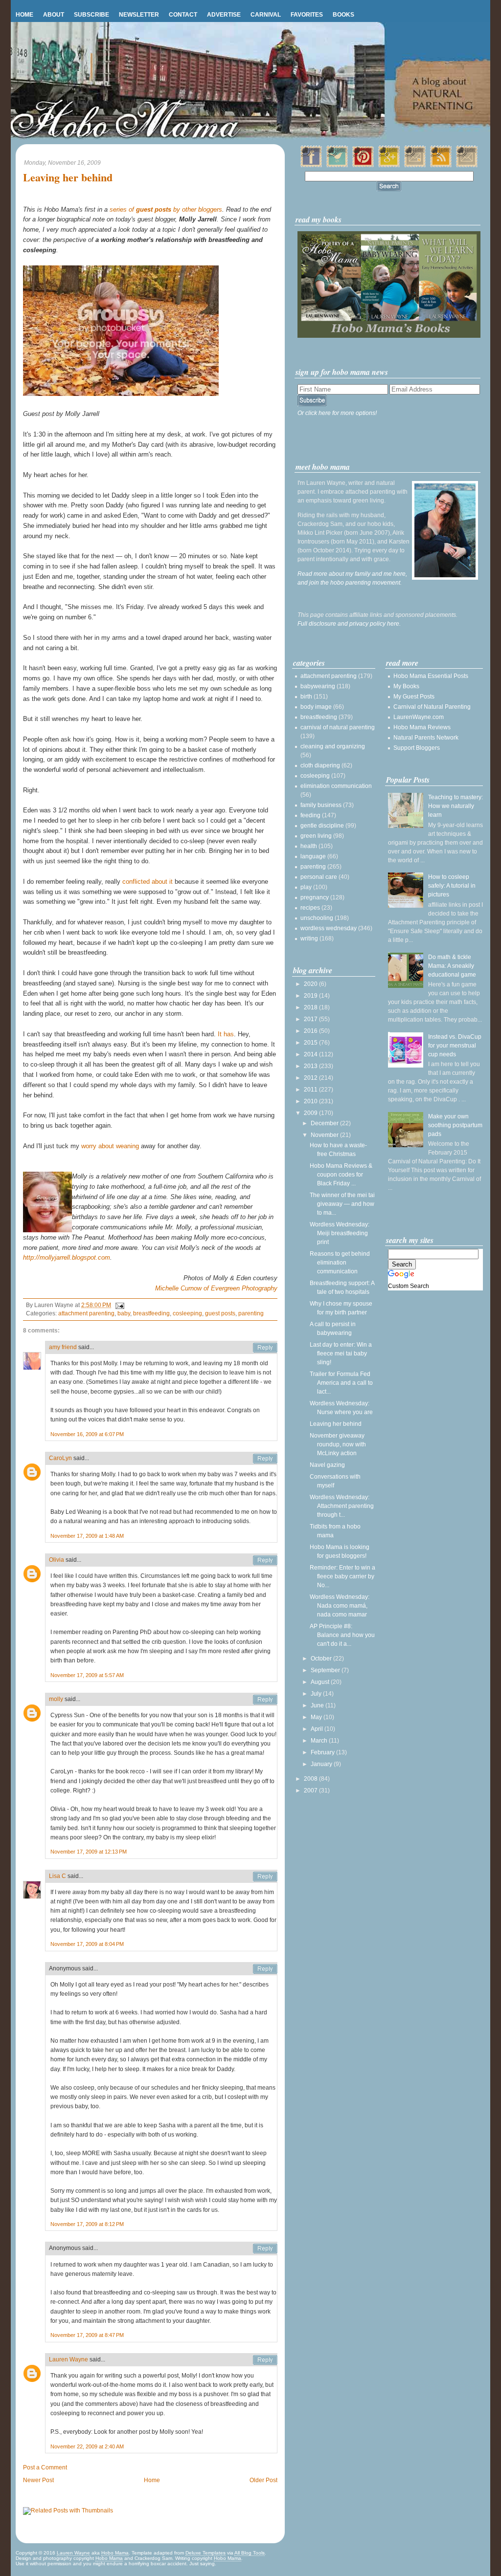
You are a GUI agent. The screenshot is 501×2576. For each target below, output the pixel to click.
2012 (311, 1078)
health (309, 846)
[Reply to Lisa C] (265, 1877)
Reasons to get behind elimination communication (340, 1263)
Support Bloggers (417, 748)
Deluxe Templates (205, 2553)
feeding (310, 815)
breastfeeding (151, 1313)
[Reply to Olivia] (265, 1560)
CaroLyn (60, 1458)
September (326, 1670)
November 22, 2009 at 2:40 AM (87, 2446)
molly (56, 1699)
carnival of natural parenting (338, 727)
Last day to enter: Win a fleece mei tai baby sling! (341, 1353)
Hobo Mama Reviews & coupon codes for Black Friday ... (341, 1175)
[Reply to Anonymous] (265, 1969)
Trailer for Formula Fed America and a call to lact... (341, 1383)
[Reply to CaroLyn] (265, 1459)
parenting (251, 1313)
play (306, 887)
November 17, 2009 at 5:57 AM (87, 1675)
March (320, 1741)
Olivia (57, 1560)
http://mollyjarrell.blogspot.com (67, 1257)
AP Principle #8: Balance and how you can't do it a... (342, 1635)
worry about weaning (110, 1146)
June (318, 1705)
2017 (311, 1019)
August (321, 1682)
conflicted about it (148, 882)
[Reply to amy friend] (265, 1348)
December (325, 1123)
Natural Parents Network (426, 738)
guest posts (220, 1313)
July (317, 1694)
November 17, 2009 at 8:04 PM (87, 1944)
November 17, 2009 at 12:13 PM (89, 1852)
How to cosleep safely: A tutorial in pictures (452, 886)
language (313, 856)
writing (309, 939)
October (322, 1659)
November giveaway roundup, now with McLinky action (338, 1444)
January (322, 1764)
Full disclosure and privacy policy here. (349, 624)
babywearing (318, 686)
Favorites (307, 15)
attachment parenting (86, 1313)
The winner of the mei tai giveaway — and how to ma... (342, 1204)
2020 (311, 984)
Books (343, 15)
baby (124, 1313)
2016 (311, 1031)
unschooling (317, 918)
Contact (183, 15)
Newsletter (139, 15)
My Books (406, 686)
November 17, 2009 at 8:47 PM (87, 2335)
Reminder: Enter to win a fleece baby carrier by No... (342, 1576)
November (325, 1135)
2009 (311, 1113)
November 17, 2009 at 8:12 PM (87, 2224)
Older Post (263, 2480)
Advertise (224, 15)
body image (316, 707)
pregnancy (315, 897)
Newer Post (38, 2480)
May (317, 1717)
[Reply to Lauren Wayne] (265, 2360)
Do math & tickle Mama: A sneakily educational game (452, 966)
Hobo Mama (115, 2553)
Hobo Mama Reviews (422, 727)
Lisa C (57, 1876)
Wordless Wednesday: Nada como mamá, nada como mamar (340, 1606)
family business (321, 805)
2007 (311, 1790)
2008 (311, 1779)
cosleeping (187, 1313)
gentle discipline (322, 826)
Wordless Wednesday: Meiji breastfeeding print (340, 1233)
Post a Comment (45, 2467)
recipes (310, 908)
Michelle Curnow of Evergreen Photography (216, 1288)
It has (226, 1034)
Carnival (266, 15)
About (54, 15)
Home (24, 15)
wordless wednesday (329, 928)
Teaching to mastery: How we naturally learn (455, 806)
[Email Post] (118, 1305)
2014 (311, 1054)
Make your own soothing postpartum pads (455, 1125)
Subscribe (91, 15)
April (318, 1729)
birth (306, 697)
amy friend (63, 1347)
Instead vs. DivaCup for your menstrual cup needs (455, 1046)
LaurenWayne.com (419, 717)
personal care (319, 877)
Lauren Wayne (68, 2359)
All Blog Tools (250, 2553)
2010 (311, 1101)
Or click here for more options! (337, 413)
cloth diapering (320, 765)
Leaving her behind (68, 178)
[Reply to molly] (265, 1700)
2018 (311, 1007)
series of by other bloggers (166, 209)
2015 (311, 1043)
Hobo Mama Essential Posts (431, 676)
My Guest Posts (414, 697)
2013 (311, 1066)
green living (316, 836)
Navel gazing (327, 1465)
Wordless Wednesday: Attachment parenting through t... (342, 1506)
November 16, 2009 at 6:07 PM (87, 1434)
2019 (311, 996)
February (323, 1752)
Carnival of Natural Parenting (432, 707)
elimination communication (336, 786)
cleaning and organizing (333, 746)
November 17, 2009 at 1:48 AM (87, 1536)
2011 (311, 1090)
